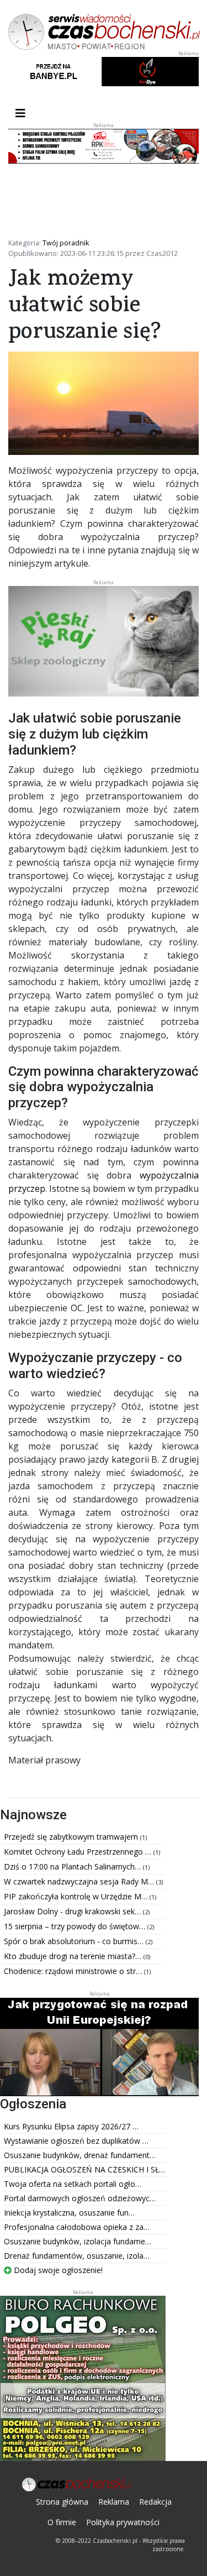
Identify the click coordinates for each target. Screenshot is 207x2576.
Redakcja (155, 2502)
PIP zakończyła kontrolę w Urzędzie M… (77, 1896)
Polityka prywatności (123, 2522)
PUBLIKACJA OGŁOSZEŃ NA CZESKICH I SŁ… (84, 2169)
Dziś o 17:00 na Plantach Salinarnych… (73, 1866)
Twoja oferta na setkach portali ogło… (73, 2184)
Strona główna (62, 2502)
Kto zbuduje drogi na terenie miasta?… (74, 1956)
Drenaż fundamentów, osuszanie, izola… (77, 2256)
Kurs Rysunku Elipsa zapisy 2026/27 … (71, 2126)
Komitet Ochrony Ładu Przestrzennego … (79, 1852)
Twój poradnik (66, 243)
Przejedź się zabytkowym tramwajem (72, 1837)
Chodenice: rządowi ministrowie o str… (74, 1971)
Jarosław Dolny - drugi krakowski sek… (73, 1911)
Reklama (114, 2502)
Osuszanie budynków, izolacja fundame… (78, 2241)
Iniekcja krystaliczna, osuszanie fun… (69, 2213)
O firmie (62, 2522)
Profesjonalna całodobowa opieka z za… (77, 2227)
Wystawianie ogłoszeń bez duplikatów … (76, 2141)
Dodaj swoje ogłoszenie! (57, 2270)
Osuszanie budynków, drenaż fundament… (80, 2155)
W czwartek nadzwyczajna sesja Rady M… (80, 1881)
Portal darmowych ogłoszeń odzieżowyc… (80, 2198)
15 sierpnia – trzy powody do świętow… (76, 1926)
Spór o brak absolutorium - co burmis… (75, 1941)
